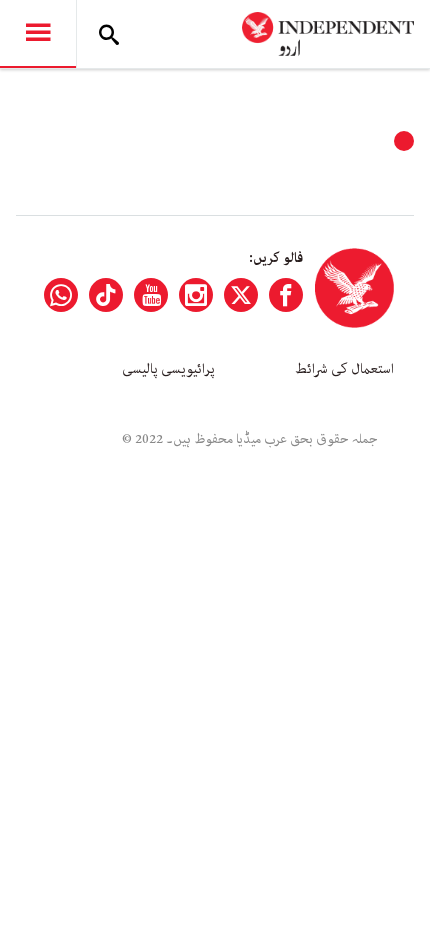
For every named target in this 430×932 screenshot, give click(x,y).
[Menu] (38, 34)
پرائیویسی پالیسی (168, 369)
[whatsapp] (61, 295)
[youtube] (151, 295)
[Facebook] (286, 295)
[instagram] (196, 295)
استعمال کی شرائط (344, 369)
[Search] (109, 34)
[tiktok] (106, 295)
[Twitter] (241, 295)
